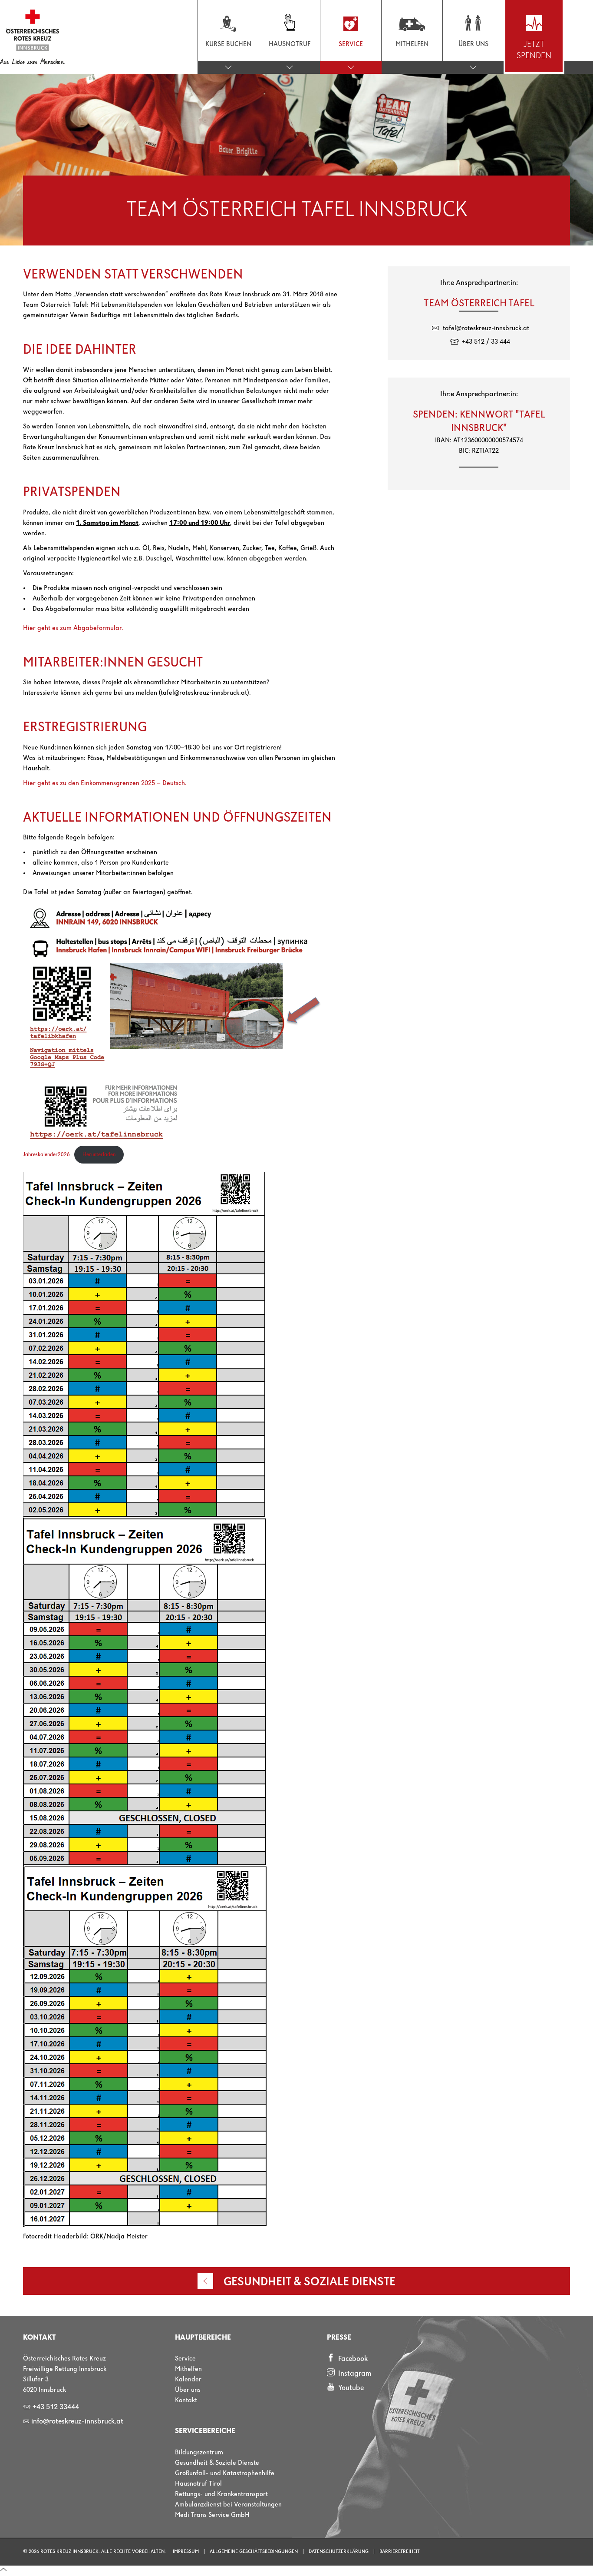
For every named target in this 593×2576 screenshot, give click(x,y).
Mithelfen (188, 2369)
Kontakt (186, 2400)
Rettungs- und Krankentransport (221, 2494)
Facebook (352, 2359)
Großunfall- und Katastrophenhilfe (225, 2473)
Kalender (188, 2380)
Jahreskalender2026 (46, 1155)
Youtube (350, 2388)
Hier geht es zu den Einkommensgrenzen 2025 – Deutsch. (105, 783)
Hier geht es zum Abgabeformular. (73, 628)
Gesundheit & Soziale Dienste (217, 2463)
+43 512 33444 (51, 2407)
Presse (339, 2338)
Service (185, 2359)
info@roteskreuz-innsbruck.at (73, 2422)
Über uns (188, 2390)
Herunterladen (99, 1155)
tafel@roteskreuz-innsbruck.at (486, 328)
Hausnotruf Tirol (198, 2484)
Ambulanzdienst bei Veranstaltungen (228, 2505)
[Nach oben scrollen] (3, 2571)
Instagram (354, 2374)
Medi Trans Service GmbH (212, 2515)
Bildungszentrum (199, 2453)
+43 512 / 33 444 (486, 342)
